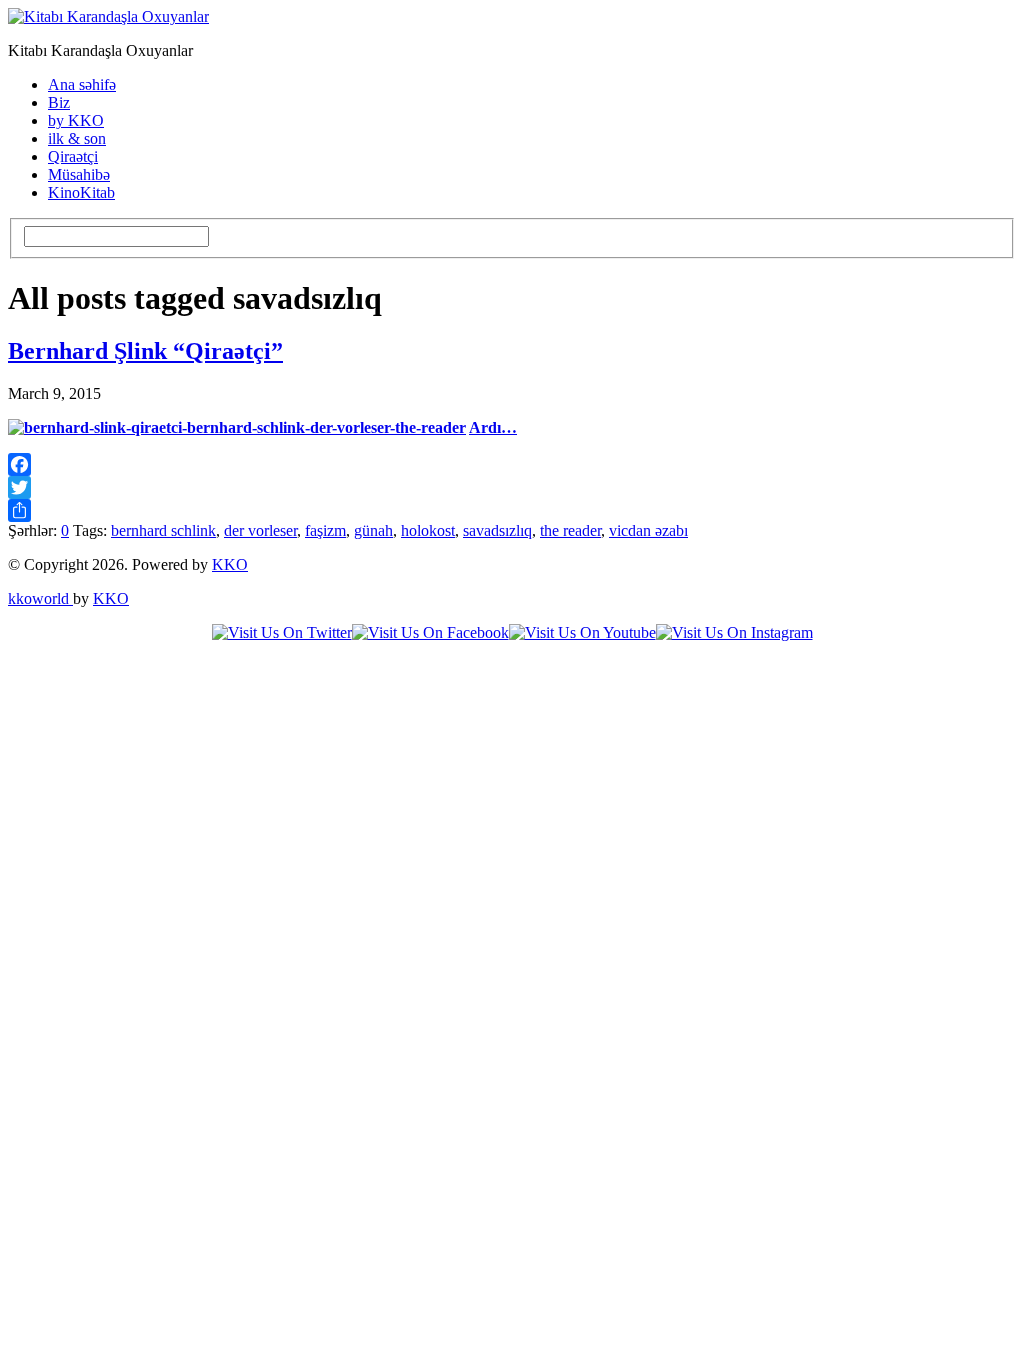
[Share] (512, 510)
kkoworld (40, 598)
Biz (59, 102)
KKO (230, 564)
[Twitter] (512, 487)
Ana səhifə (82, 84)
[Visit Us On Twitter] (282, 632)
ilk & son (77, 138)
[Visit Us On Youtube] (582, 632)
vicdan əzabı (648, 530)
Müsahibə (79, 174)
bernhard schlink (163, 530)
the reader (570, 530)
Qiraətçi (73, 156)
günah (373, 530)
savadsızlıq (497, 530)
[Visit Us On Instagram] (734, 632)
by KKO (76, 120)
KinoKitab (81, 192)
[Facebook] (512, 464)
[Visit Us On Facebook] (430, 632)
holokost (428, 530)
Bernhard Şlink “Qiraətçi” (145, 351)
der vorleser (260, 530)
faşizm (325, 530)
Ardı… (493, 427)
